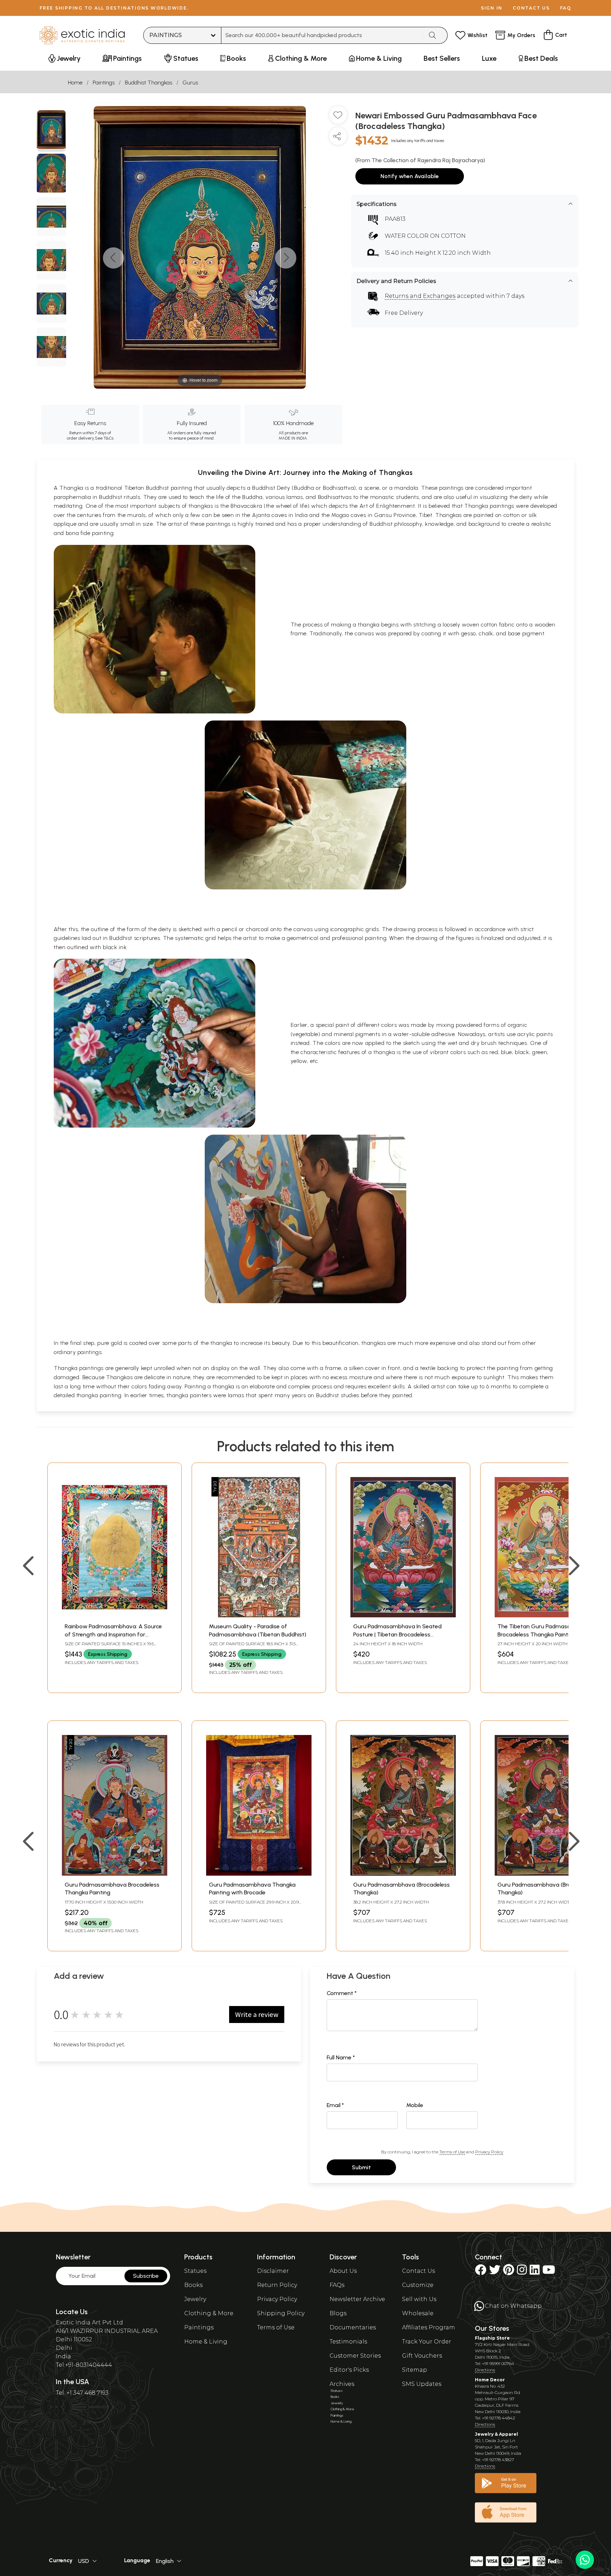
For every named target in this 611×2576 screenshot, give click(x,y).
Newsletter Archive (357, 2299)
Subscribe (146, 2276)
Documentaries (353, 2327)
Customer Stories (355, 2356)
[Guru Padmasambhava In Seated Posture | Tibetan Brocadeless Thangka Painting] (403, 1615)
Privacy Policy (489, 2152)
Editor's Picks (349, 2370)
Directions (485, 2370)
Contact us (531, 8)
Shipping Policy (281, 2313)
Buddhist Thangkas (149, 83)
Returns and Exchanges (420, 296)
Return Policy (277, 2285)
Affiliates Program (429, 2327)
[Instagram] (522, 2272)
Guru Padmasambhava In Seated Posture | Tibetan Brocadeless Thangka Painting (397, 1634)
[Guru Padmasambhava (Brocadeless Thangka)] (403, 1874)
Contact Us (418, 2271)
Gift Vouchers (422, 2356)
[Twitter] (495, 2272)
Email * (335, 2105)
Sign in (492, 8)
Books (193, 2285)
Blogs (338, 2313)
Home (75, 83)
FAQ (566, 8)
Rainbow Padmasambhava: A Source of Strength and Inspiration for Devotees (113, 1634)
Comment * (342, 1993)
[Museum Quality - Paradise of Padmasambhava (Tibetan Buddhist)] (259, 1615)
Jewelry (195, 2299)
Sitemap (415, 2370)
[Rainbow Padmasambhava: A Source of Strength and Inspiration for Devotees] (115, 1615)
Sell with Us (419, 2299)
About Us (343, 2271)
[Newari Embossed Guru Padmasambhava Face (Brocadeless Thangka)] (51, 131)
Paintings (104, 83)
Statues (195, 2271)
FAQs (337, 2285)
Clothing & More (209, 2313)
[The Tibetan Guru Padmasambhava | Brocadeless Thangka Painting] (547, 1615)
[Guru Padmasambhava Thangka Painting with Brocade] (259, 1874)
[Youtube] (549, 2272)
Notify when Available (410, 176)
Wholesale (418, 2313)
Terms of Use (452, 2152)
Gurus (190, 83)
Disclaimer (273, 2271)
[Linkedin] (535, 2272)
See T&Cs (104, 438)
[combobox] (322, 35)
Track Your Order (427, 2342)
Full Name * (341, 2057)
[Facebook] (481, 2272)
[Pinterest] (509, 2272)
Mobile (415, 2105)
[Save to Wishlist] (338, 118)
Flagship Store (492, 2338)
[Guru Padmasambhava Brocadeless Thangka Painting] (115, 1874)
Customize (418, 2285)
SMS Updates (422, 2384)
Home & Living (206, 2342)
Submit (361, 2167)
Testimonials (348, 2342)
